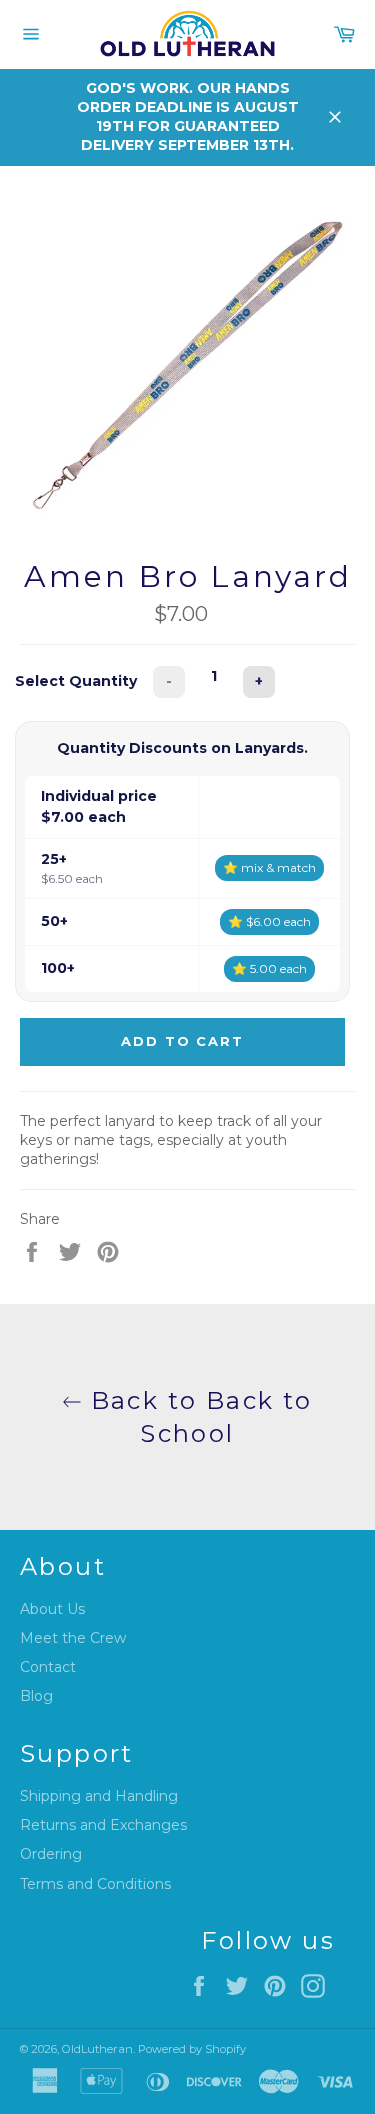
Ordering (51, 1854)
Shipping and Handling (99, 1796)
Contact (48, 1667)
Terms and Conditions (95, 1884)
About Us (52, 1609)
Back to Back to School (197, 1417)
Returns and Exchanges (103, 1825)
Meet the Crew (73, 1638)
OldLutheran (97, 2049)
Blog (36, 1696)
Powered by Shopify (192, 2049)
